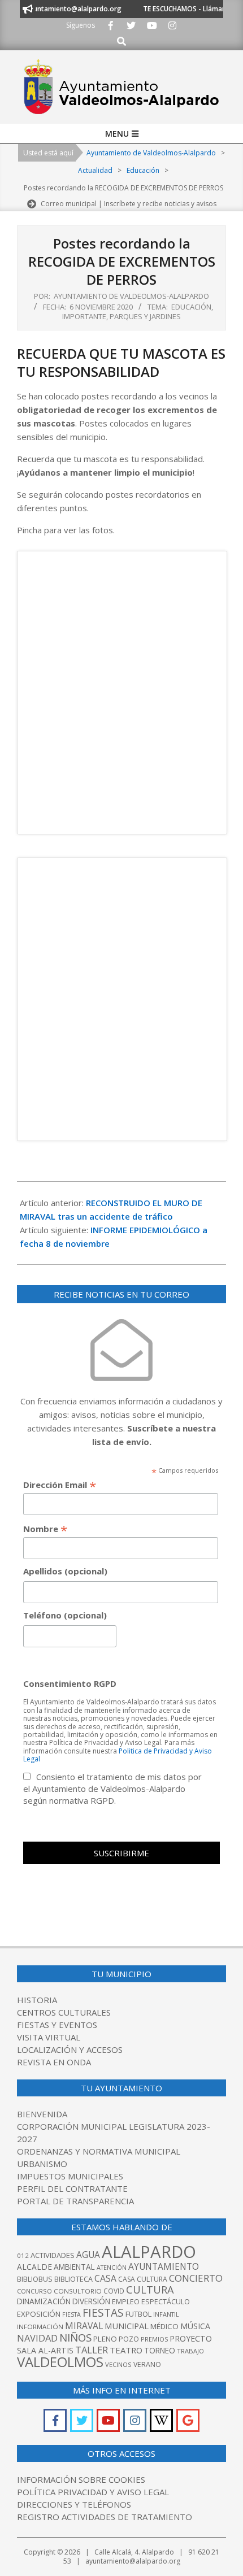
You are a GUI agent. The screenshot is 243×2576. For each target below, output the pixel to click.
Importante (84, 316)
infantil (166, 2314)
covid (114, 2291)
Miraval (84, 2326)
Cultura (150, 2290)
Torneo (160, 2351)
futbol (138, 2314)
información (40, 2327)
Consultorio (78, 2291)
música (195, 2326)
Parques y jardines (145, 316)
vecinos (118, 2364)
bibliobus (35, 2279)
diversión (91, 2301)
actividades (53, 2255)
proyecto (191, 2338)
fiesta (71, 2314)
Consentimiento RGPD (70, 1683)
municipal (127, 2326)
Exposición (39, 2314)
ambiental (74, 2267)
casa (105, 2278)
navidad (37, 2338)
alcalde (34, 2267)
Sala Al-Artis (45, 2350)
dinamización (44, 2301)
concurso (34, 2291)
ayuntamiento (164, 2266)
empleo (126, 2302)
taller (92, 2350)
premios (154, 2339)
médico (164, 2326)
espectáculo (166, 2302)
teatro (126, 2350)
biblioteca (73, 2279)
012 (23, 2255)
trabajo (190, 2351)
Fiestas (103, 2312)
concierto (196, 2278)
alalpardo (149, 2252)
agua (88, 2255)
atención (112, 2267)
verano (147, 2364)
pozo (129, 2339)
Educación (191, 307)
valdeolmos (60, 2362)
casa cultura (143, 2279)
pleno (105, 2339)
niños (75, 2337)
